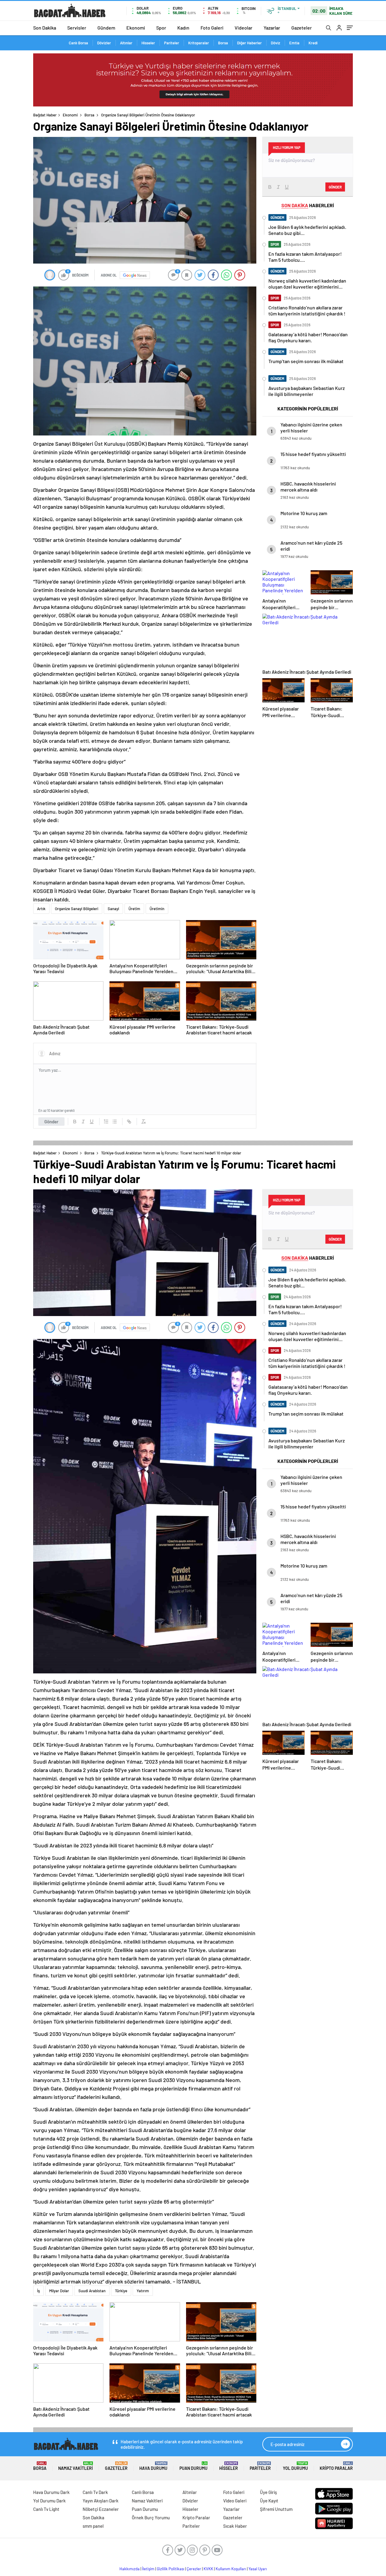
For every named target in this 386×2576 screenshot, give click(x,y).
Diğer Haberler (249, 43)
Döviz (275, 43)
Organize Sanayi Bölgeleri (77, 909)
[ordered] (106, 1122)
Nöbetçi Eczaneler (101, 2509)
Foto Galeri (212, 28)
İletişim (148, 2569)
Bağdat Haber (45, 115)
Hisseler (148, 43)
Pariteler (172, 43)
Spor (161, 28)
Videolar (244, 28)
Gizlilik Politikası (171, 2569)
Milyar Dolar (59, 2291)
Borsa (223, 43)
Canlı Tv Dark (95, 2492)
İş (38, 2291)
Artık (41, 909)
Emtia (294, 43)
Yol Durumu (295, 2466)
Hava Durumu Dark (51, 2492)
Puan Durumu (193, 2466)
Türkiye (121, 2291)
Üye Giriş (268, 2492)
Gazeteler (302, 28)
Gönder (51, 1122)
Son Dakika (45, 28)
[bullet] (115, 1122)
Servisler (77, 28)
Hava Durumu (153, 2466)
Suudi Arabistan (92, 2291)
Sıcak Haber (235, 2526)
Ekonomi (136, 28)
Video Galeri (235, 2501)
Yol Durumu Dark (49, 2501)
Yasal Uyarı (258, 2569)
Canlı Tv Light (46, 2509)
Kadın (183, 28)
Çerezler (194, 2569)
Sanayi (113, 909)
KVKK (208, 2569)
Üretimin (157, 909)
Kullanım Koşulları (231, 2569)
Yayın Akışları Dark (101, 2501)
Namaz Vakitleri (76, 2466)
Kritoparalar (199, 43)
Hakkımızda (130, 2569)
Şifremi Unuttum (276, 2509)
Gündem (106, 28)
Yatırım (143, 2291)
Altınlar (126, 43)
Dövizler (104, 43)
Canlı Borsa (78, 43)
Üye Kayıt (269, 2501)
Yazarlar (272, 28)
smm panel (93, 2526)
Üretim (134, 909)
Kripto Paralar (336, 2466)
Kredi (313, 43)
